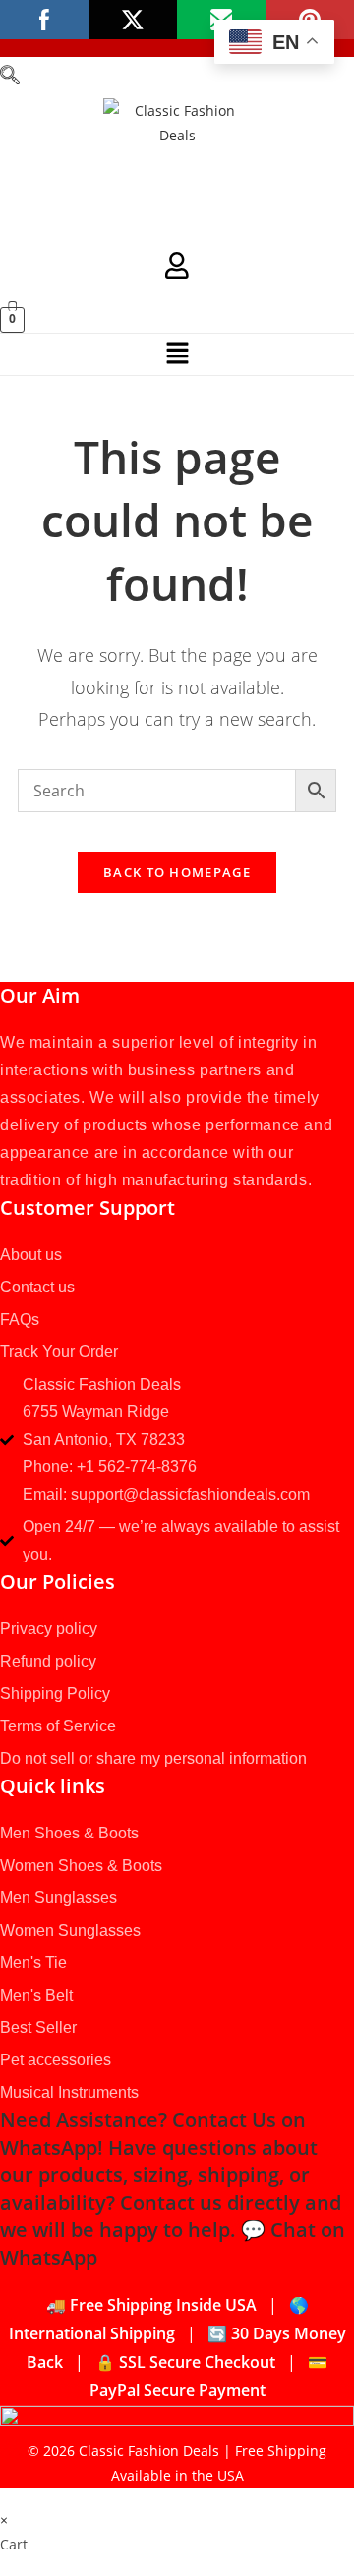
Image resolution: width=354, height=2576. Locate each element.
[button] (10, 78)
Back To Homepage (177, 872)
